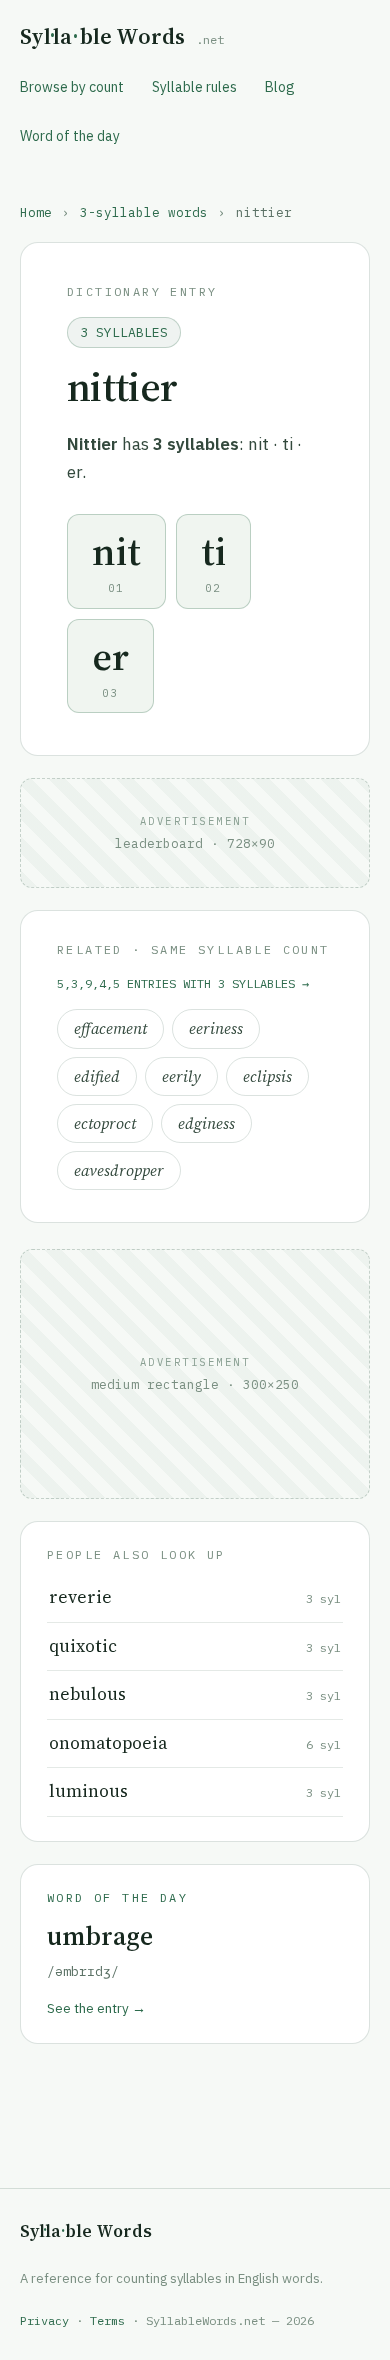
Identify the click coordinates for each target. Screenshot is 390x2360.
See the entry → (96, 2008)
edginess (206, 1123)
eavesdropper (119, 1170)
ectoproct (105, 1123)
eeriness (216, 1028)
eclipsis (267, 1076)
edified (97, 1076)
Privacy (44, 2320)
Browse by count (72, 87)
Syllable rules (194, 87)
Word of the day (70, 136)
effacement (110, 1028)
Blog (280, 87)
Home (36, 212)
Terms (107, 2320)
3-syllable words (144, 212)
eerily (181, 1076)
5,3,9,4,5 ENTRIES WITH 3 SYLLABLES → (183, 983)
